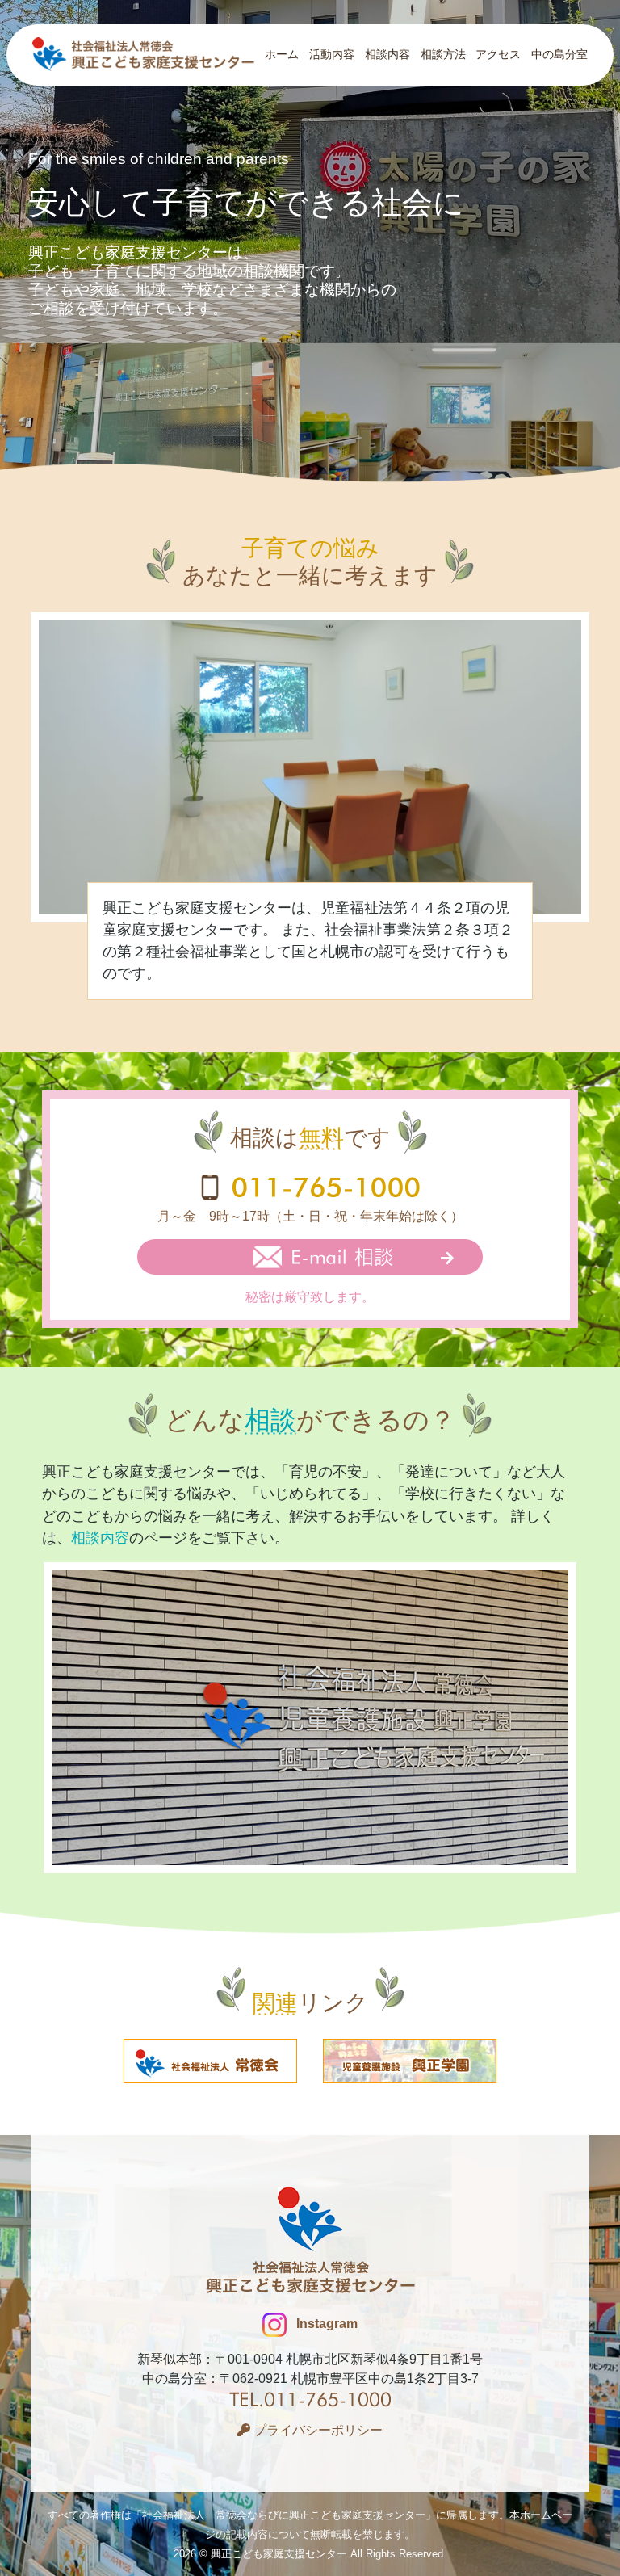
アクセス (498, 54)
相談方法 (443, 54)
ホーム (282, 54)
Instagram (325, 2324)
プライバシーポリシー (316, 2430)
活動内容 (332, 54)
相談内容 (387, 54)
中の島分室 (559, 54)
